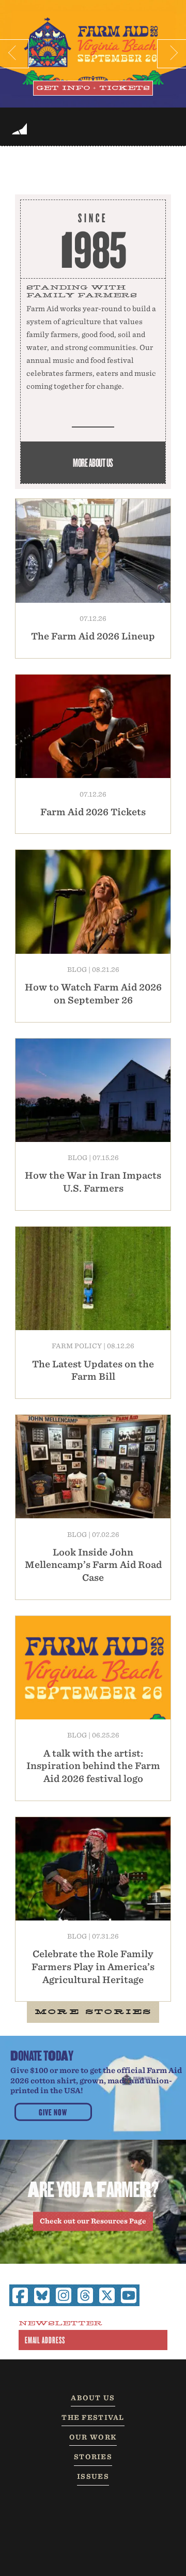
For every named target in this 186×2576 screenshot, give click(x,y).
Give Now (53, 2112)
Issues (93, 2476)
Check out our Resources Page (93, 2221)
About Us (93, 2398)
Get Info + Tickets (93, 88)
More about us (93, 462)
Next (172, 54)
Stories (93, 2457)
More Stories (93, 2012)
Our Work (93, 2437)
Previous (14, 54)
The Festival (93, 2418)
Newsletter (60, 2324)
